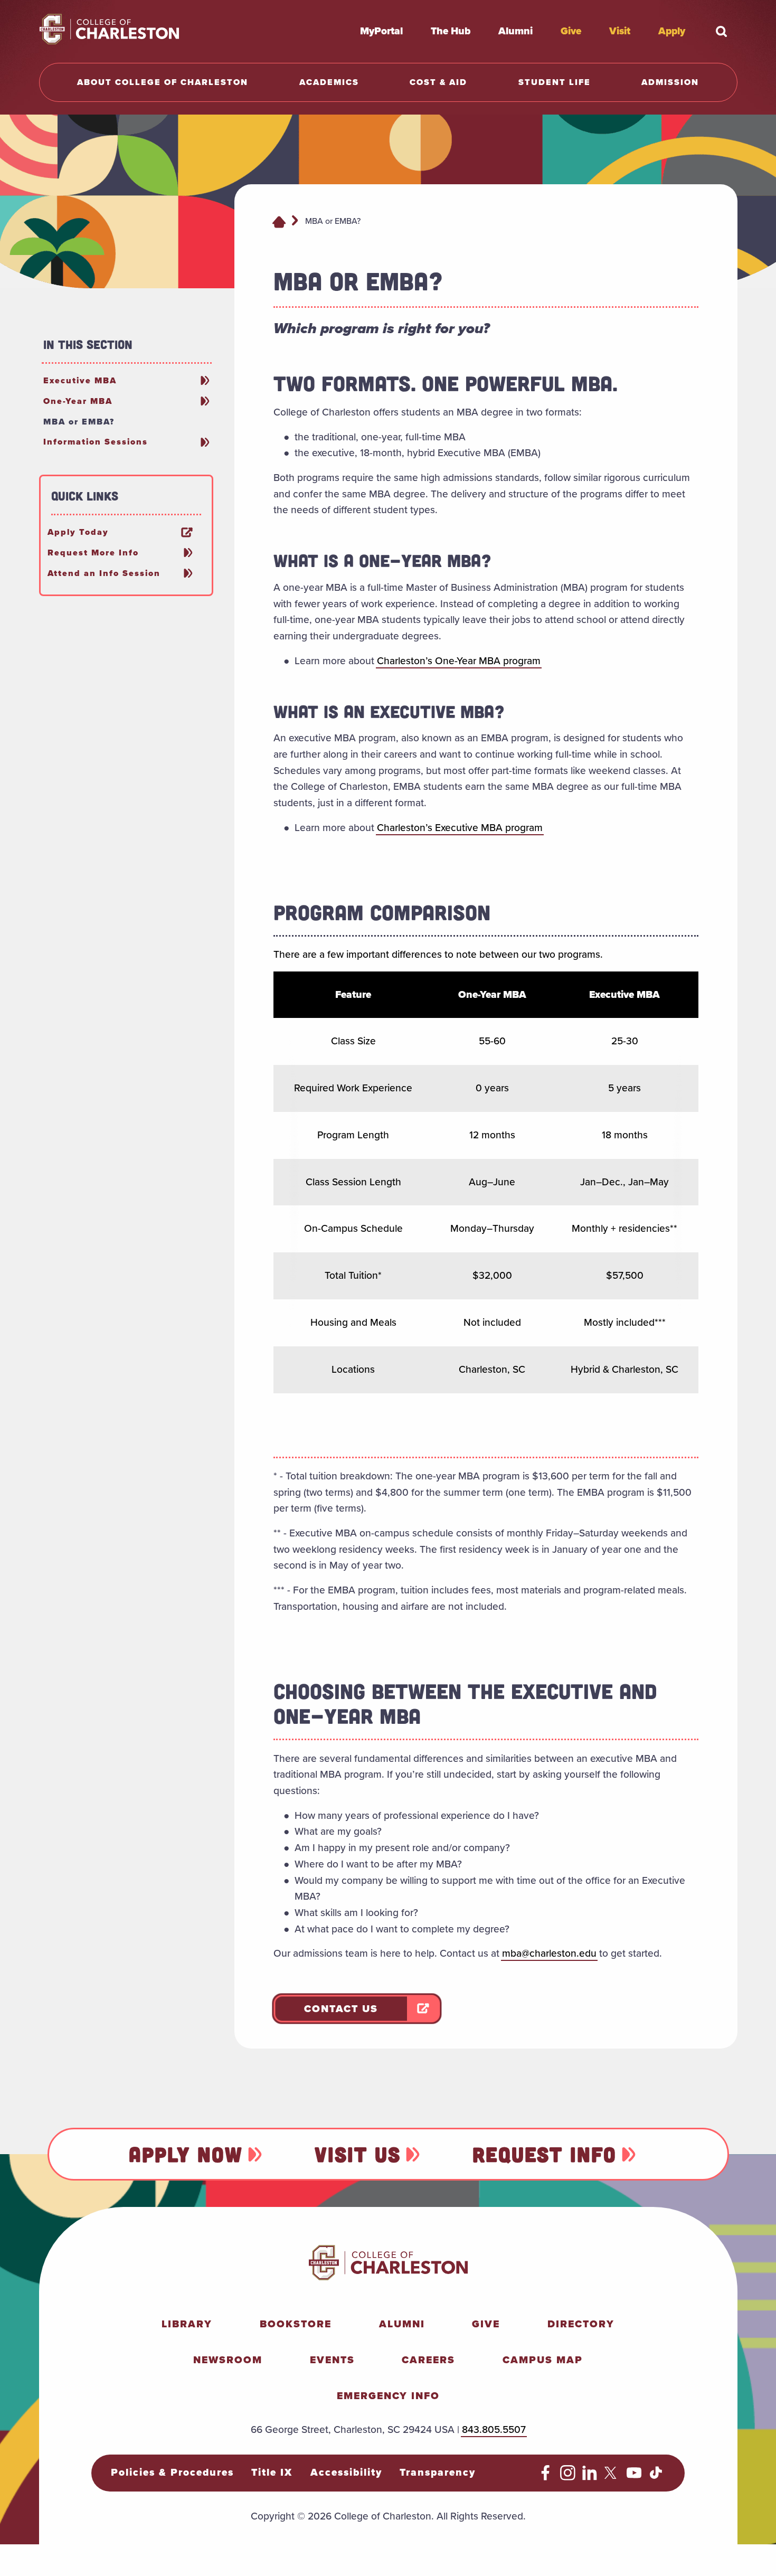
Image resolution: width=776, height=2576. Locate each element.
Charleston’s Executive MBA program (460, 828)
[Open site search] (722, 31)
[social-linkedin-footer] (590, 2477)
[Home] (279, 221)
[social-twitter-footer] (612, 2477)
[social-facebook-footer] (546, 2477)
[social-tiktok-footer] (656, 2477)
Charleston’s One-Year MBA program (459, 661)
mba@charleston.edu (549, 1953)
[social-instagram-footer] (568, 2477)
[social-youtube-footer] (634, 2477)
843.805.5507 (494, 2429)
